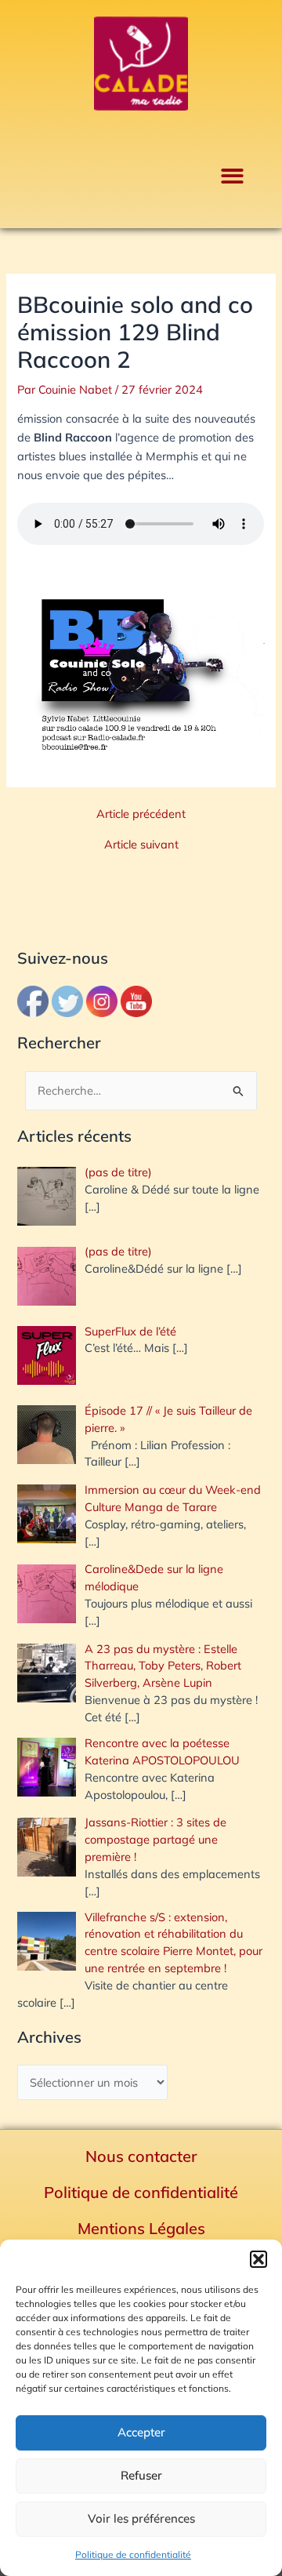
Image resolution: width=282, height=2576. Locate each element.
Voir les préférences (141, 2518)
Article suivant (141, 845)
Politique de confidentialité (133, 2554)
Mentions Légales (141, 2228)
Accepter (141, 2432)
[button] (258, 2259)
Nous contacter (141, 2156)
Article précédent (141, 814)
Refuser (141, 2475)
